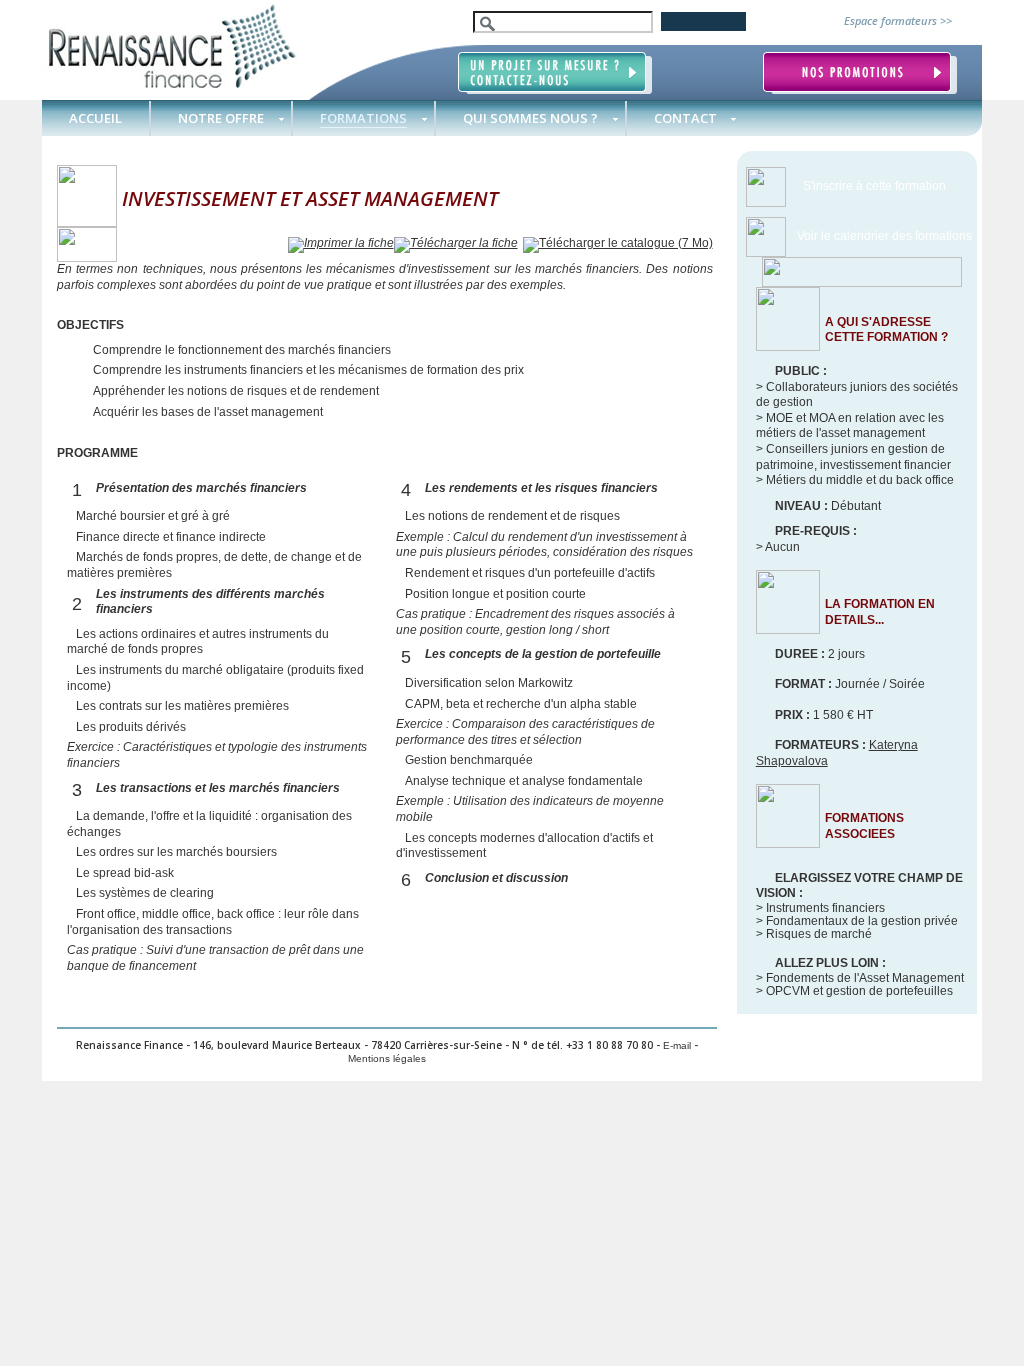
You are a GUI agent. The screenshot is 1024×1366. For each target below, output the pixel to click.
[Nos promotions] (860, 73)
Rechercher (703, 21)
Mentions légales (387, 1058)
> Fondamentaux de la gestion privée (857, 921)
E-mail (677, 1045)
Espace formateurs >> (898, 20)
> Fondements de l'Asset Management (860, 978)
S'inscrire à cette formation (874, 186)
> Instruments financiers (820, 908)
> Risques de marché (814, 934)
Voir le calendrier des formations (884, 236)
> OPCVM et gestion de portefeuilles (854, 991)
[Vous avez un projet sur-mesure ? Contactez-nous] (555, 73)
